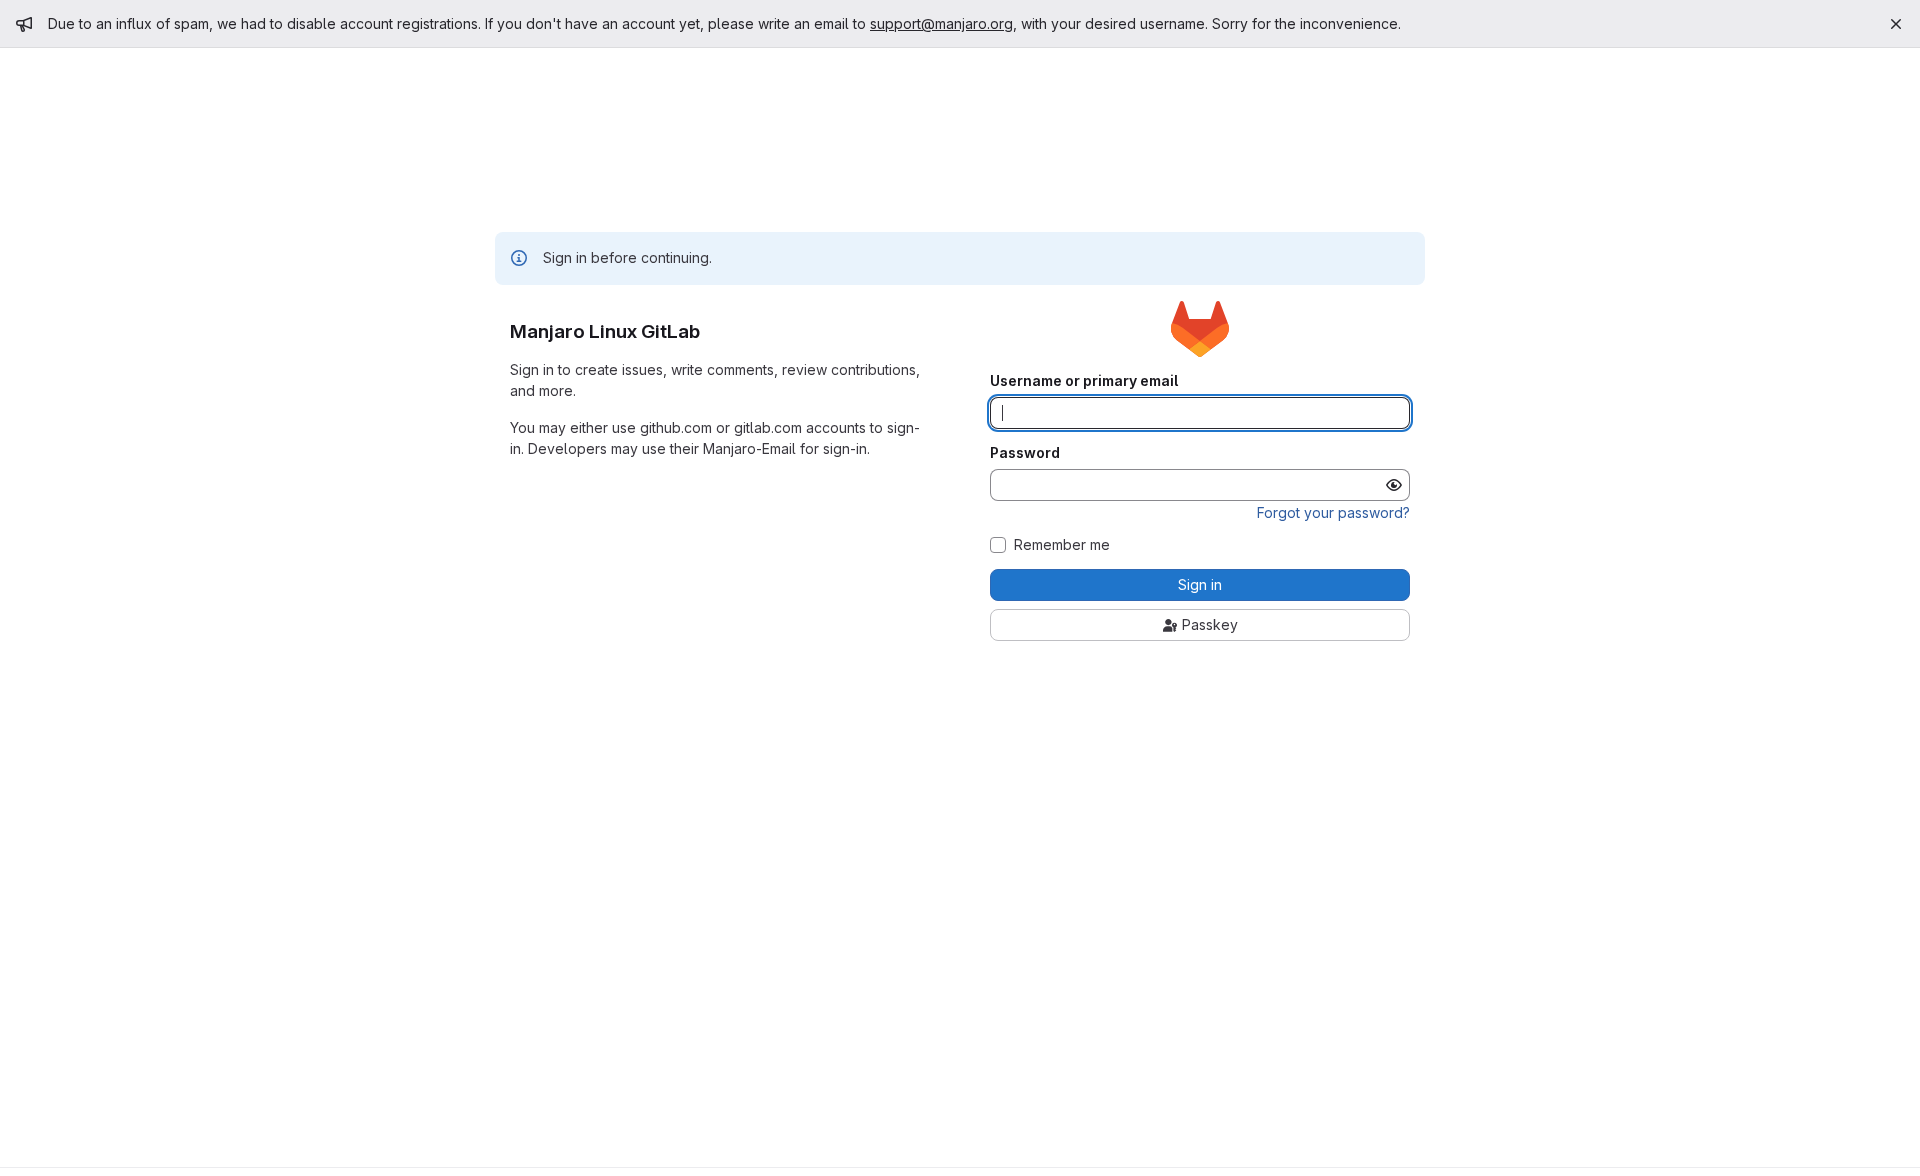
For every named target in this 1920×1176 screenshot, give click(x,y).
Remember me (1062, 545)
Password (1025, 453)
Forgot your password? (1333, 512)
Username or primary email (1084, 381)
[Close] (1896, 24)
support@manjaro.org (941, 23)
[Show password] (1394, 485)
